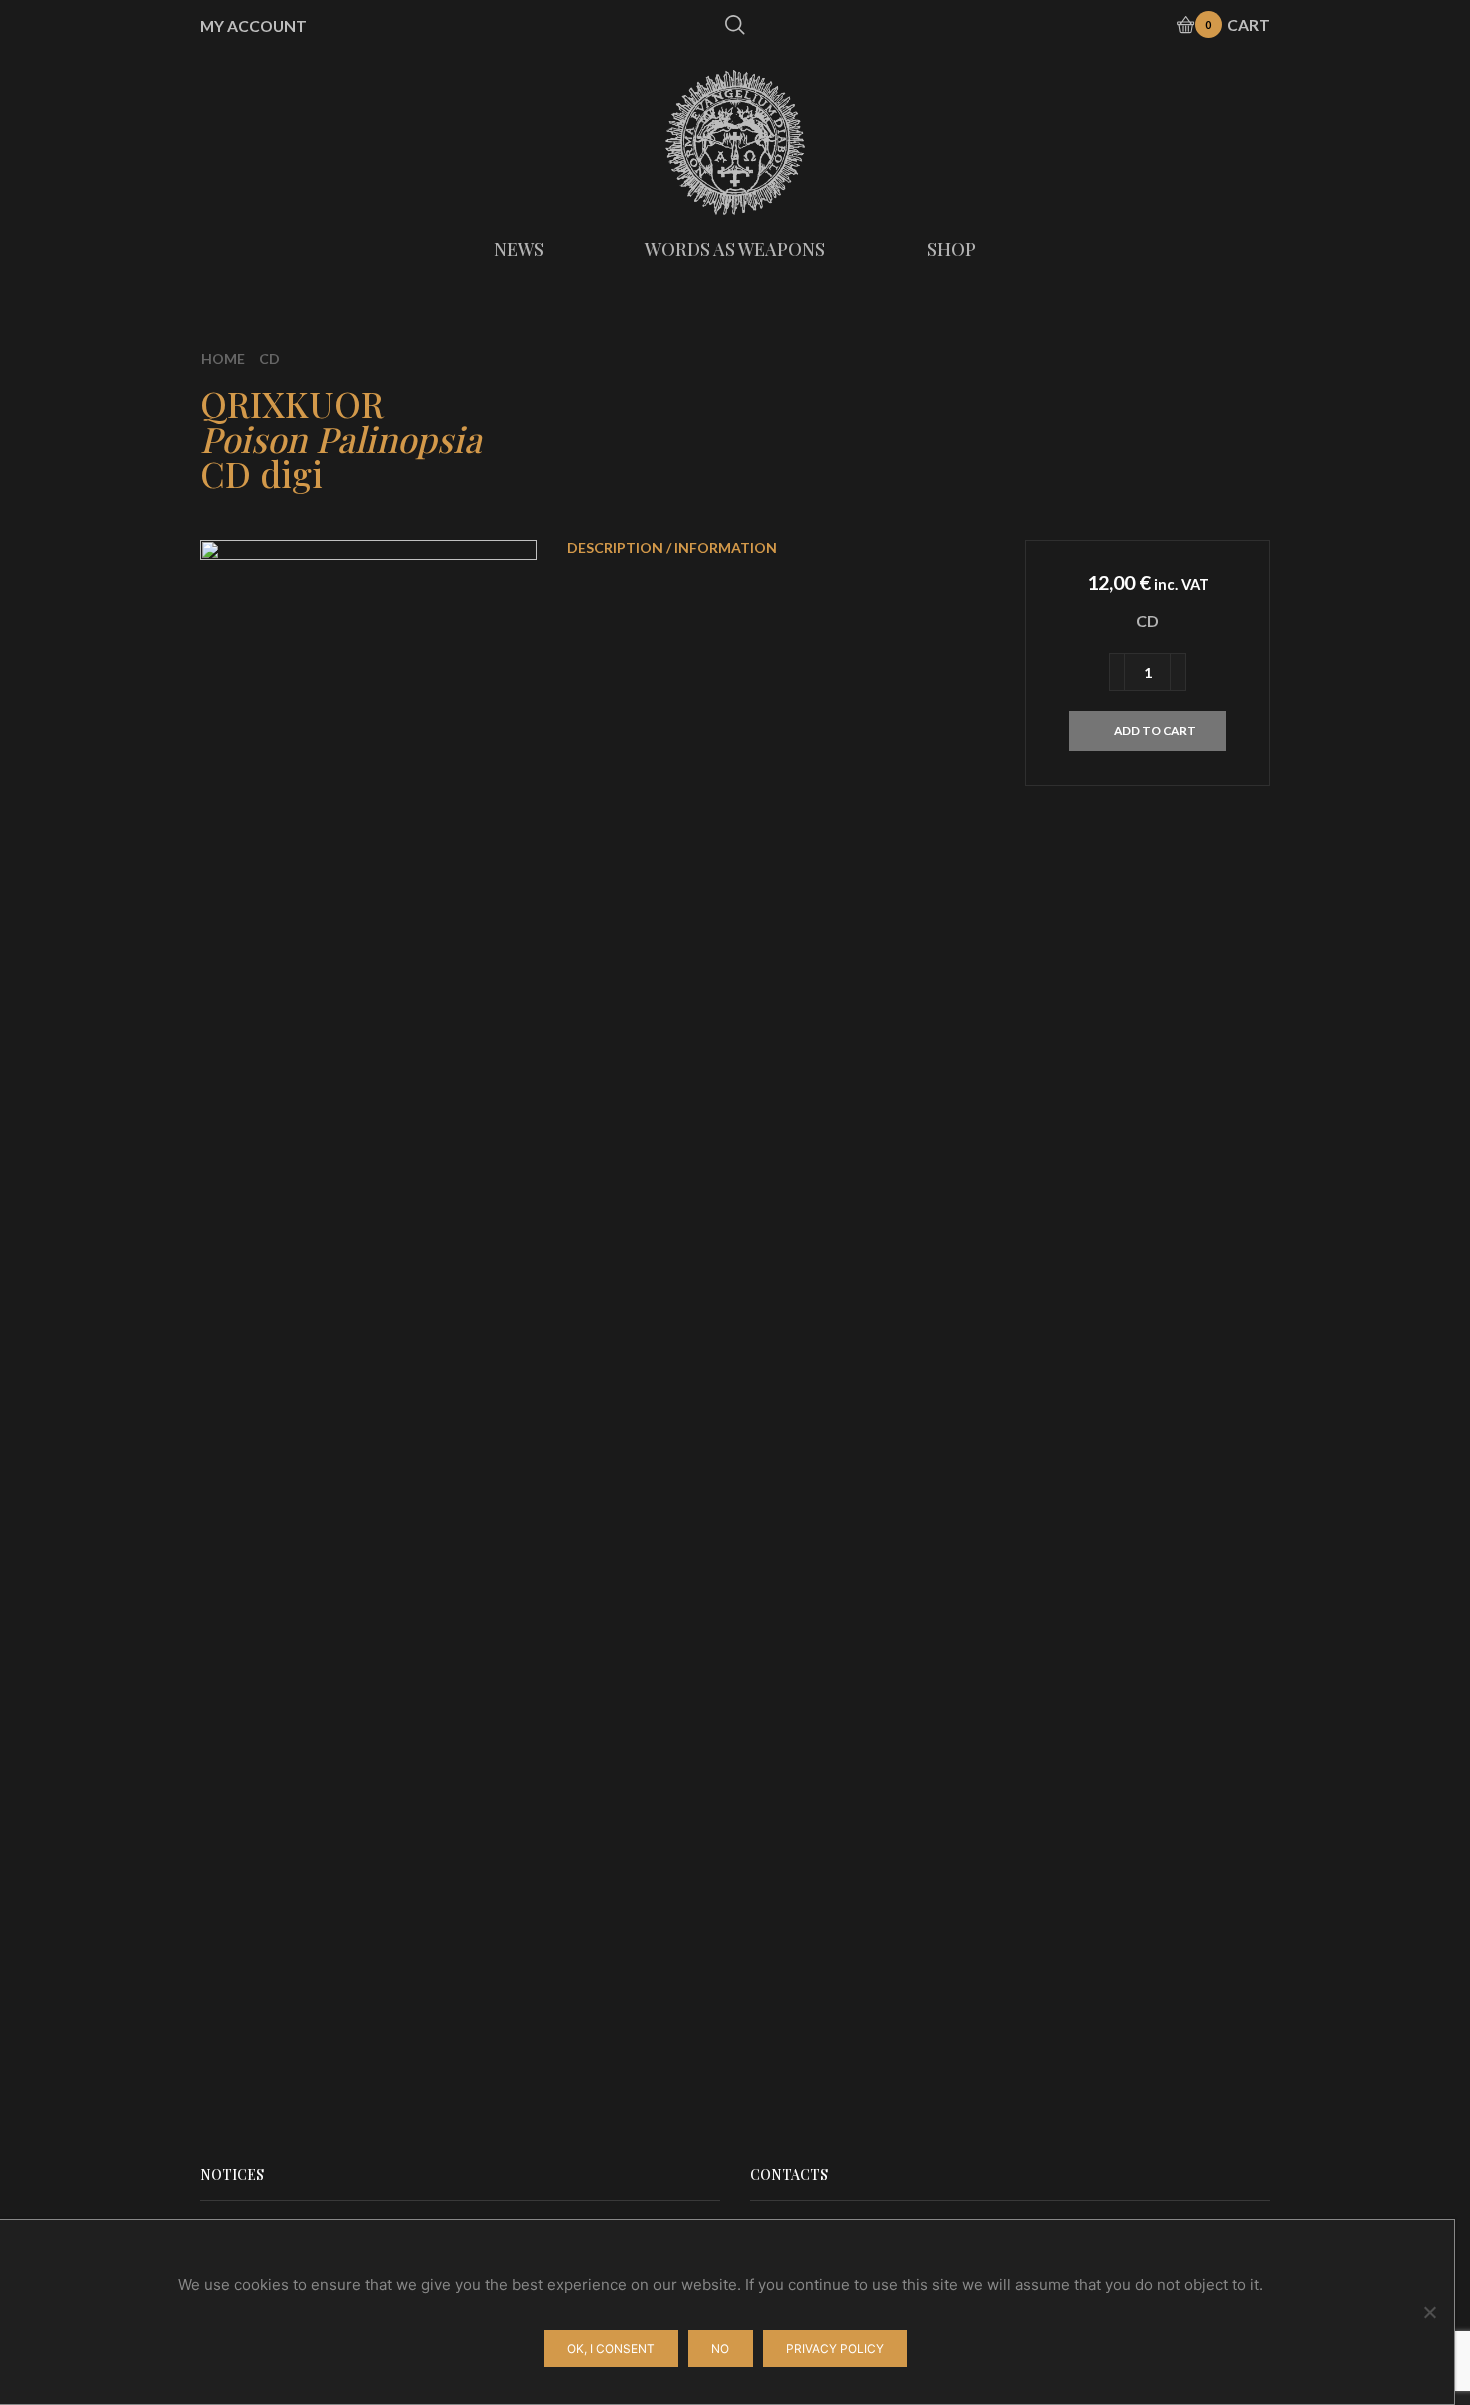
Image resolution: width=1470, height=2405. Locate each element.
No (720, 2348)
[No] (1429, 2312)
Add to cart (1155, 730)
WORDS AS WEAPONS (735, 249)
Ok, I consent (611, 2348)
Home (223, 358)
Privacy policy (835, 2348)
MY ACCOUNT (253, 26)
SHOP (951, 249)
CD (269, 358)
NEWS (519, 249)
